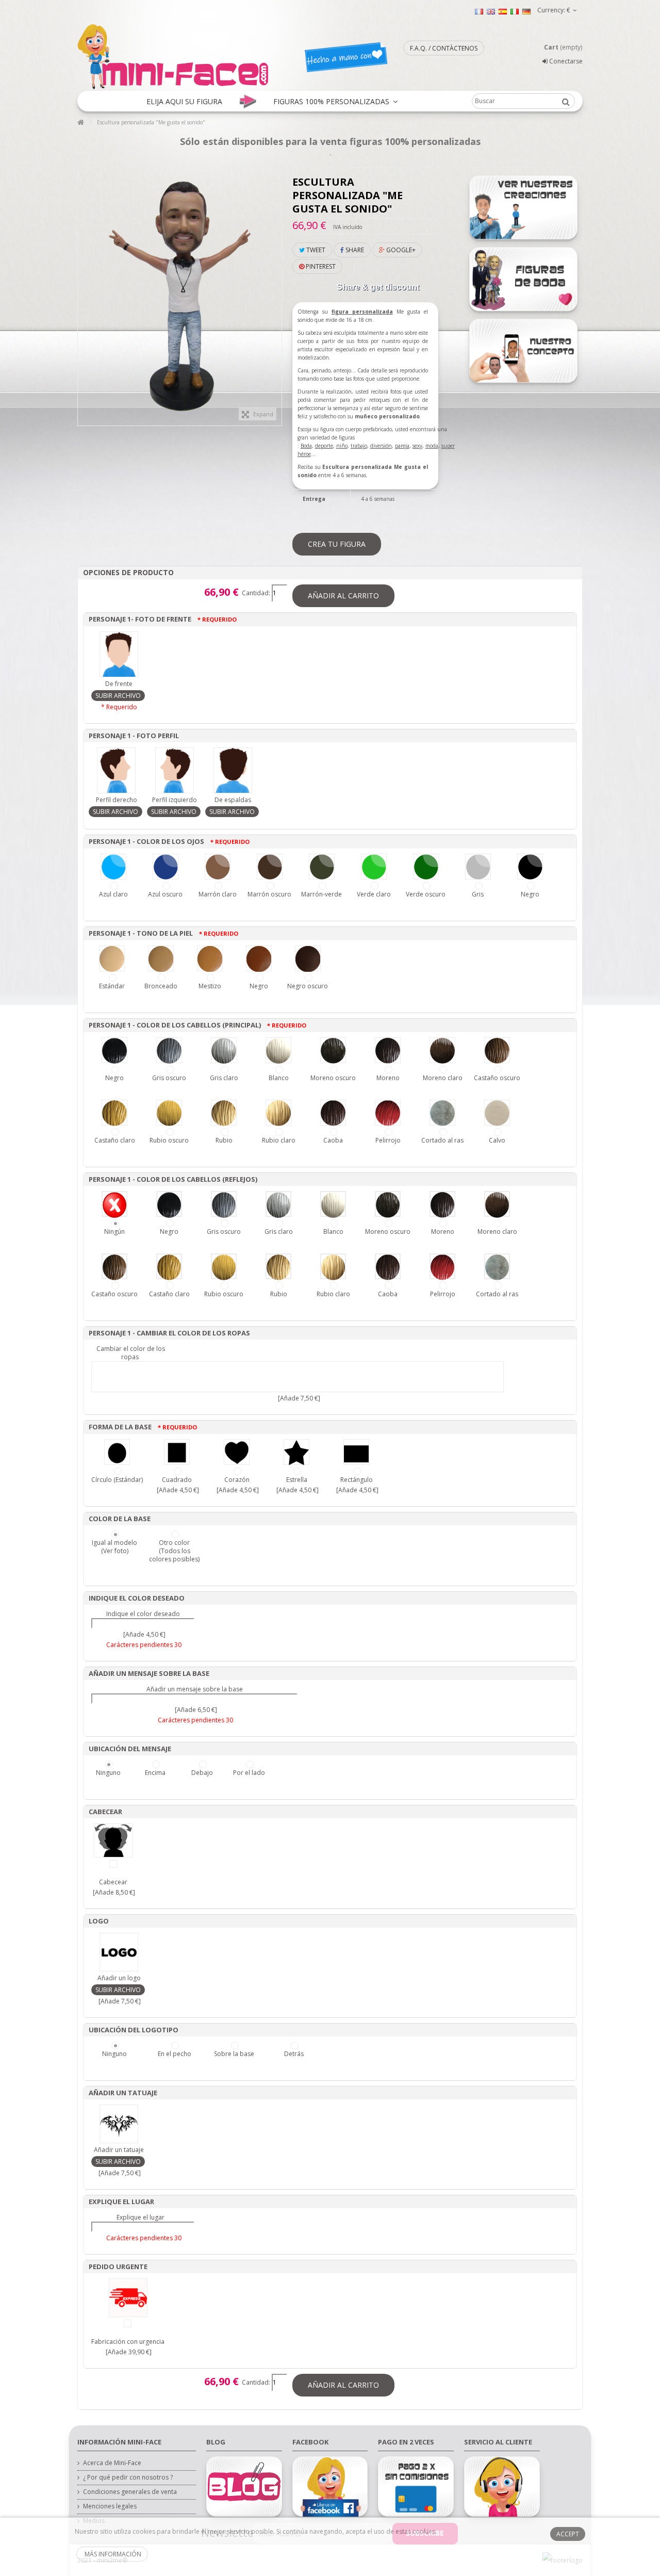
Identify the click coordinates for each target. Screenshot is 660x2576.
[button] (184, 101)
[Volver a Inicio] (80, 123)
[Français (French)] (479, 11)
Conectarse (565, 61)
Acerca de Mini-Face (112, 2463)
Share (354, 250)
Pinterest (320, 266)
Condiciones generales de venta (130, 2492)
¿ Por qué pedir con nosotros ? (128, 2477)
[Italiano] (515, 11)
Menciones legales (110, 2506)
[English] (491, 11)
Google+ (400, 250)
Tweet (315, 250)
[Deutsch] (526, 11)
